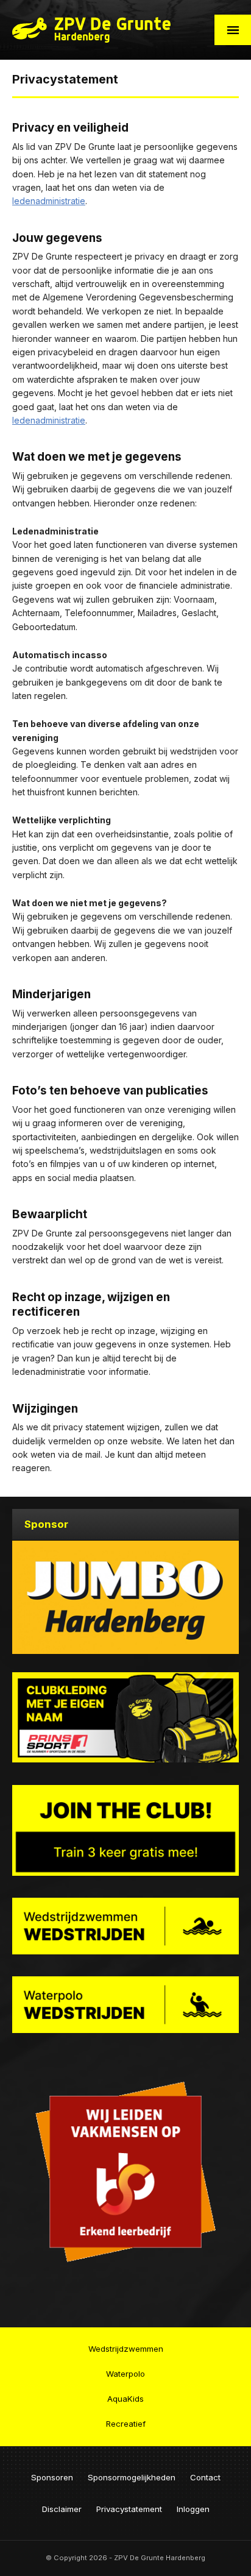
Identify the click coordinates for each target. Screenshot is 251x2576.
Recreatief (126, 2424)
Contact (205, 2477)
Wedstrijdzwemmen (126, 2349)
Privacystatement (129, 2509)
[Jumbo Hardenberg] (125, 1597)
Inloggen (193, 2509)
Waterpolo (125, 2374)
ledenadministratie (49, 201)
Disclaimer (62, 2509)
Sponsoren (52, 2477)
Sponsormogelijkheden (132, 2477)
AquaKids (125, 2399)
